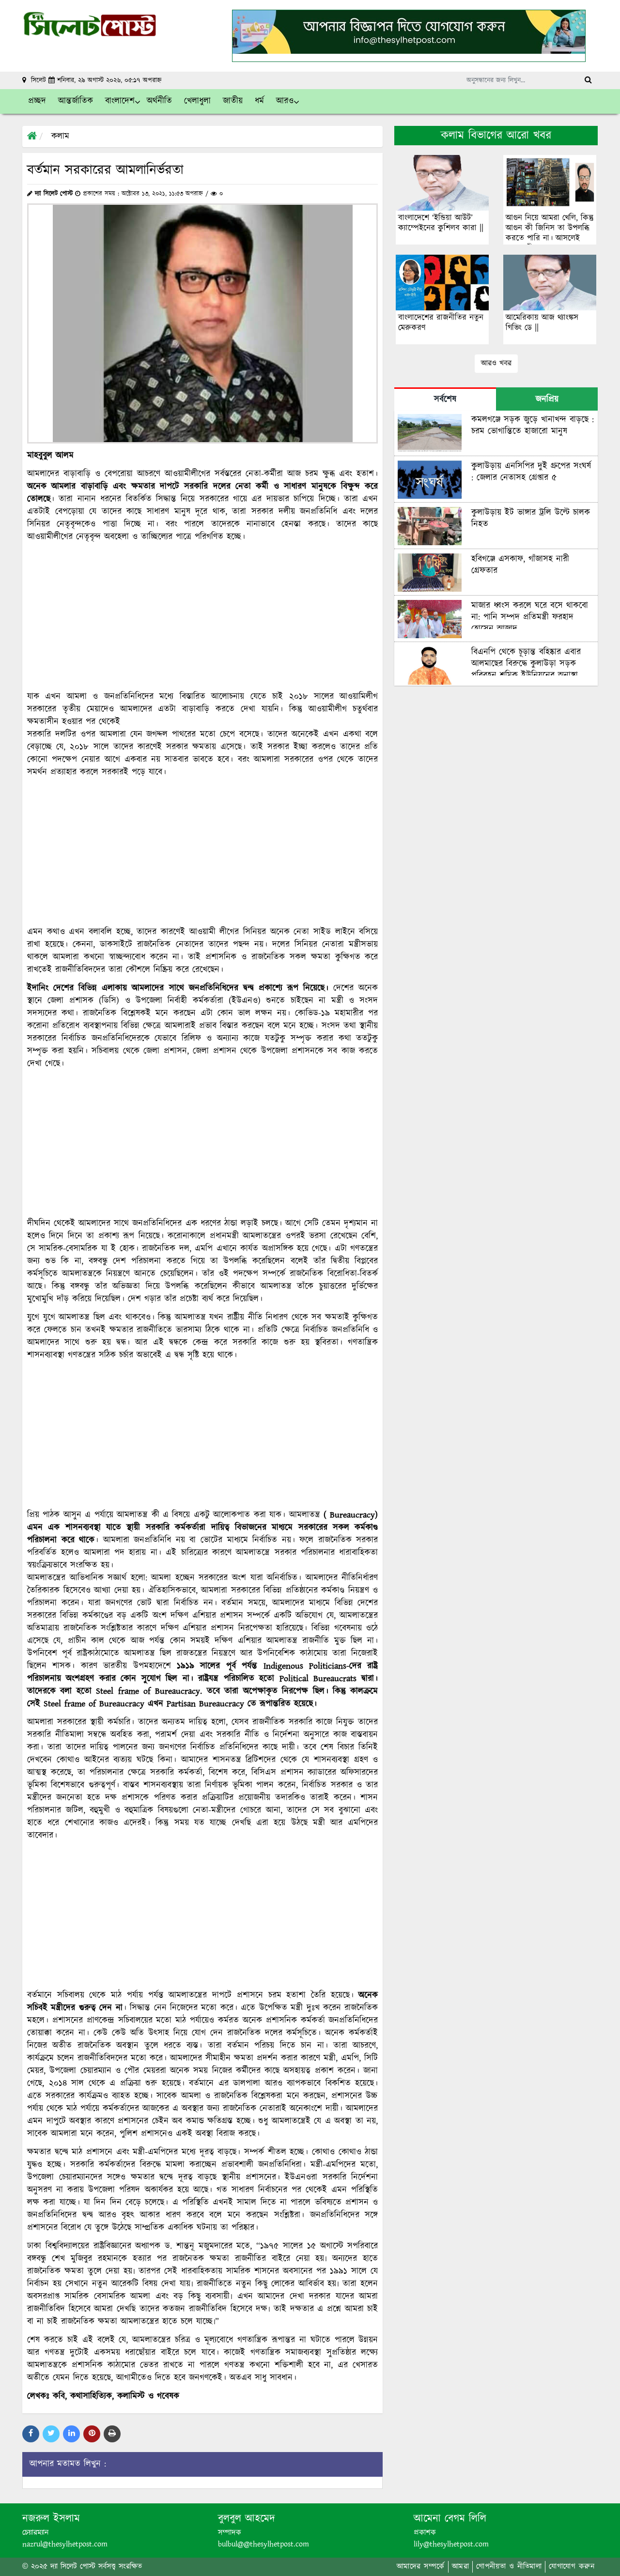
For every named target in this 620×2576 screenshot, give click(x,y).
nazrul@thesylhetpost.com (65, 2544)
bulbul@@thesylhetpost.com (263, 2544)
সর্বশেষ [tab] (445, 399)
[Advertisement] (202, 617)
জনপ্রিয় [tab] (547, 399)
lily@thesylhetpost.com (451, 2544)
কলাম (60, 137)
